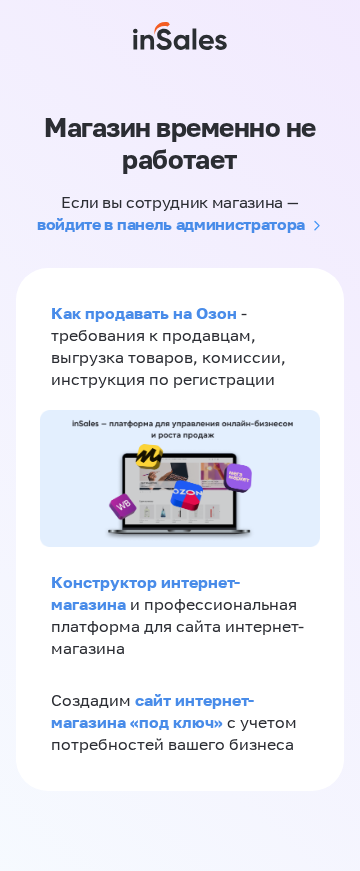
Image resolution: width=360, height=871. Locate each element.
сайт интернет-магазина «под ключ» (152, 711)
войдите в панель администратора (171, 224)
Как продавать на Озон (144, 313)
